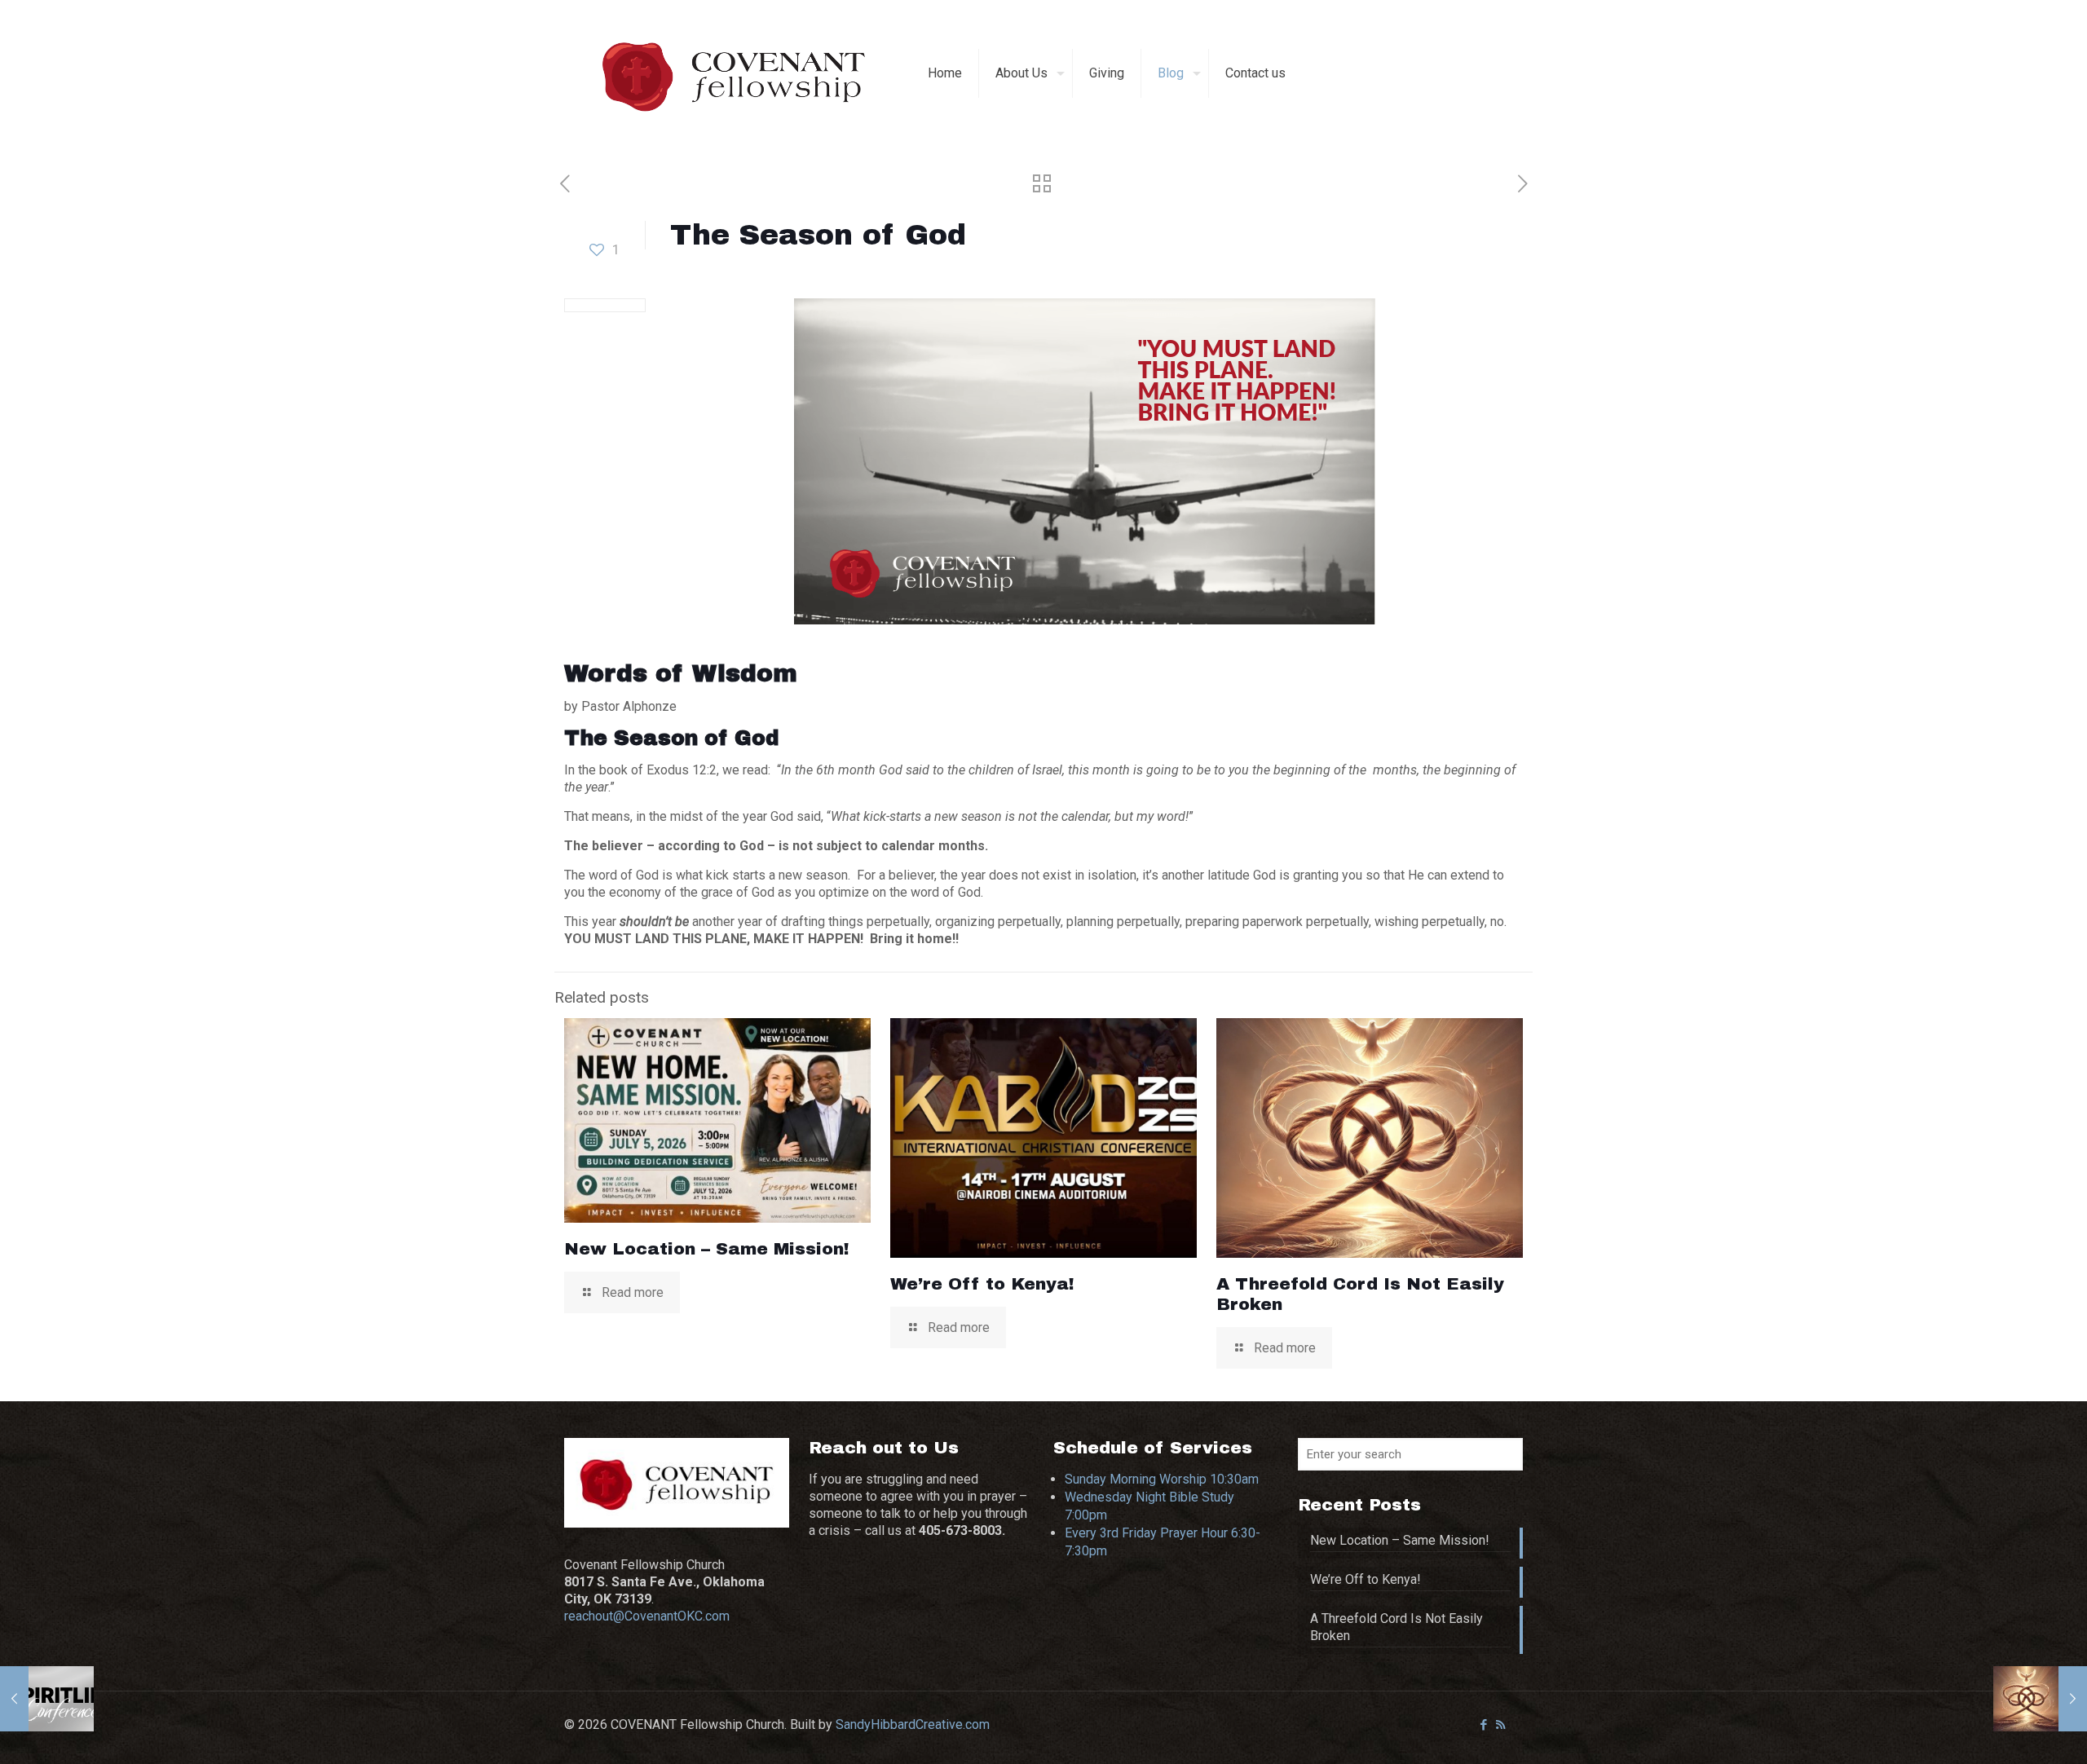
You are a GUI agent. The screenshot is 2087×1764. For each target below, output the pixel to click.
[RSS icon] (1500, 1725)
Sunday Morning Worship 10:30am (1162, 1479)
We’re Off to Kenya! (982, 1284)
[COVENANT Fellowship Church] (734, 73)
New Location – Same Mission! (707, 1249)
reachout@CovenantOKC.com (647, 1616)
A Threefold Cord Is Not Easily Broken (1396, 1627)
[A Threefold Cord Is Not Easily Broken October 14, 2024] (2040, 1699)
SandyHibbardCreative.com (913, 1724)
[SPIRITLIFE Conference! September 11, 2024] (47, 1699)
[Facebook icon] (1483, 1725)
